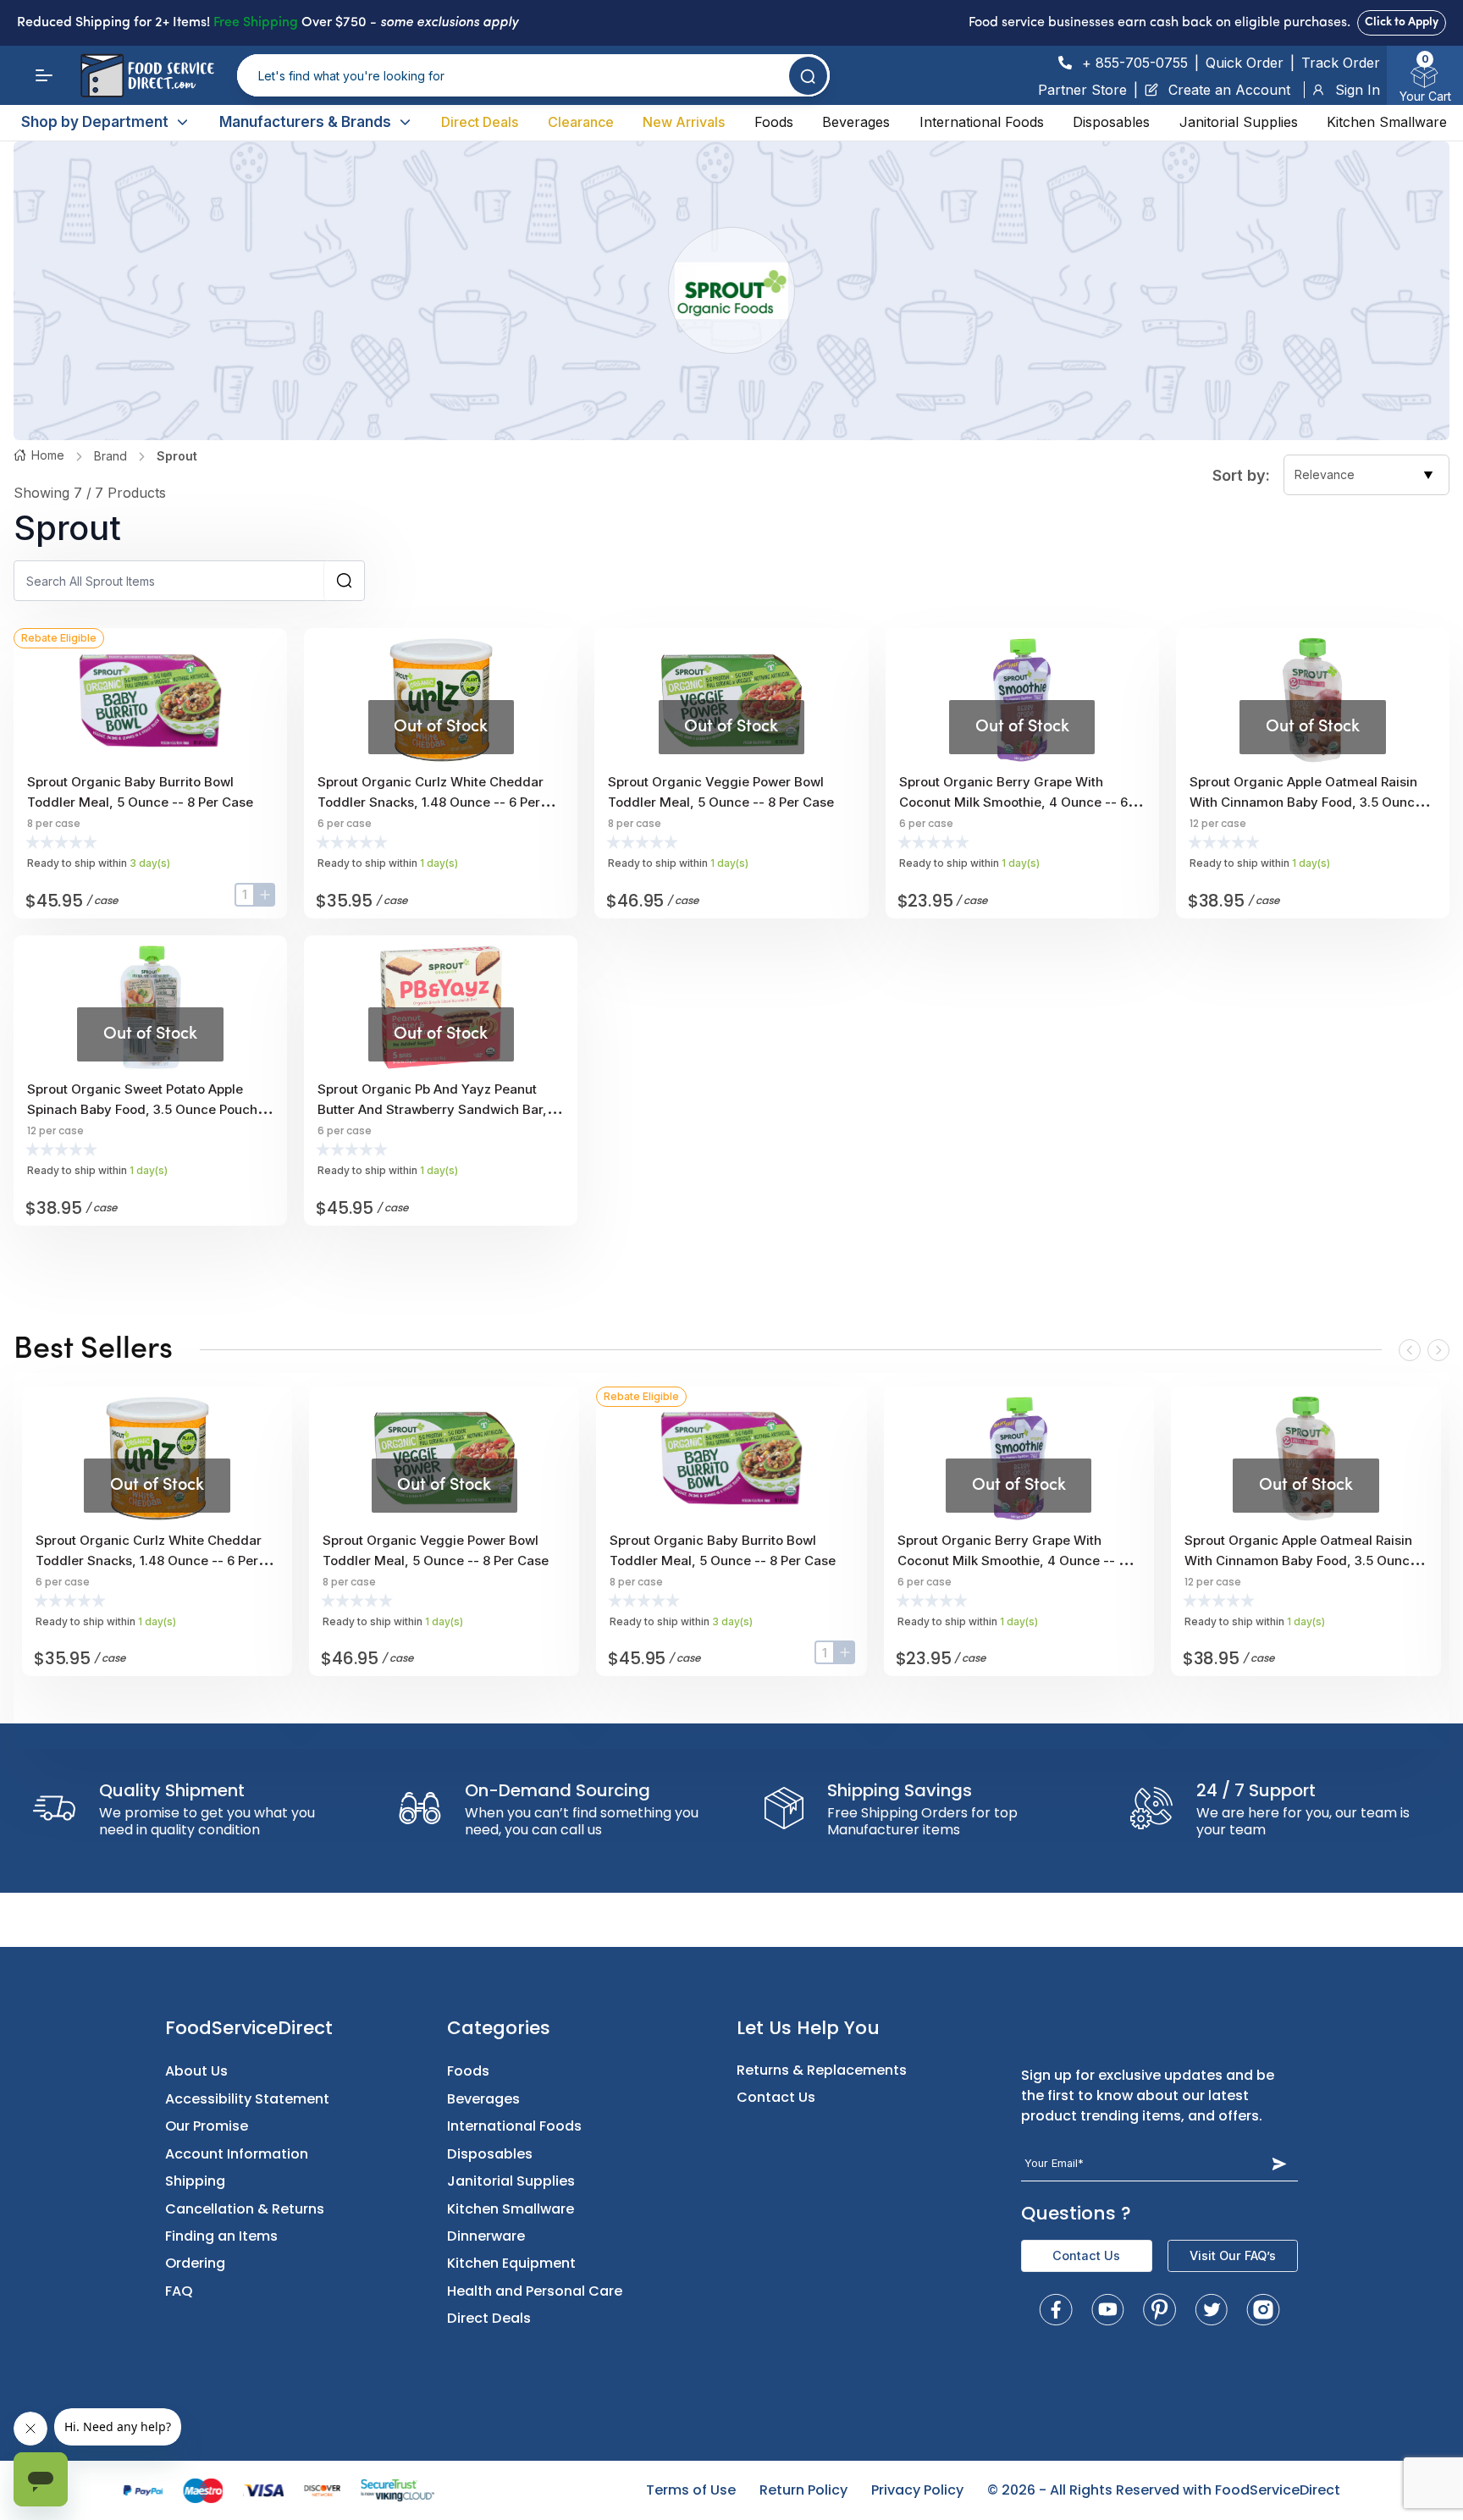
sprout (177, 456)
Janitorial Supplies (1239, 122)
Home (48, 455)
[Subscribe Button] (1280, 2163)
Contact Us (776, 2097)
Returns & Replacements (822, 2070)
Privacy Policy (917, 2490)
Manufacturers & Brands (305, 122)
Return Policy (803, 2490)
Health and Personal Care (535, 2291)
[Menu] (44, 75)
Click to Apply (1402, 22)
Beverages (856, 122)
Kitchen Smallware (1387, 122)
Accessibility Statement (247, 2099)
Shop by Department (95, 122)
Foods (774, 122)
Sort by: (1241, 475)
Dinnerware (486, 2236)
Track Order (1341, 63)
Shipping (195, 2181)
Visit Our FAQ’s (1233, 2255)
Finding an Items (221, 2236)
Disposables (1111, 122)
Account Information (237, 2154)
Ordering (195, 2263)
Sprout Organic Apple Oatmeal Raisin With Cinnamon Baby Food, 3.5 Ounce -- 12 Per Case (1311, 802)
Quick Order (1245, 63)
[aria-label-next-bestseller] (1438, 1350)
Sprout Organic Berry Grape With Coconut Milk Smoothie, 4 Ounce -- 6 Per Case (1013, 802)
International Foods (982, 122)
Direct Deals (480, 122)
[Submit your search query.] (808, 76)
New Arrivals (684, 122)
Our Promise (207, 2126)
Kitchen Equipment (511, 2263)
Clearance (581, 122)
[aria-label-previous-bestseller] (1410, 1350)
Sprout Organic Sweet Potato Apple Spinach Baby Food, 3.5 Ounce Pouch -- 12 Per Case (150, 1109)
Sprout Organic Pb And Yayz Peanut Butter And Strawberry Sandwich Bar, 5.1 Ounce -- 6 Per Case (432, 1109)
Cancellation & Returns (245, 2209)
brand (110, 456)
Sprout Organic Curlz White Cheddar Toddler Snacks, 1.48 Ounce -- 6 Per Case (431, 802)
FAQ (179, 2291)
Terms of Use (691, 2490)
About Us (196, 2071)
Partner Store (1082, 90)
